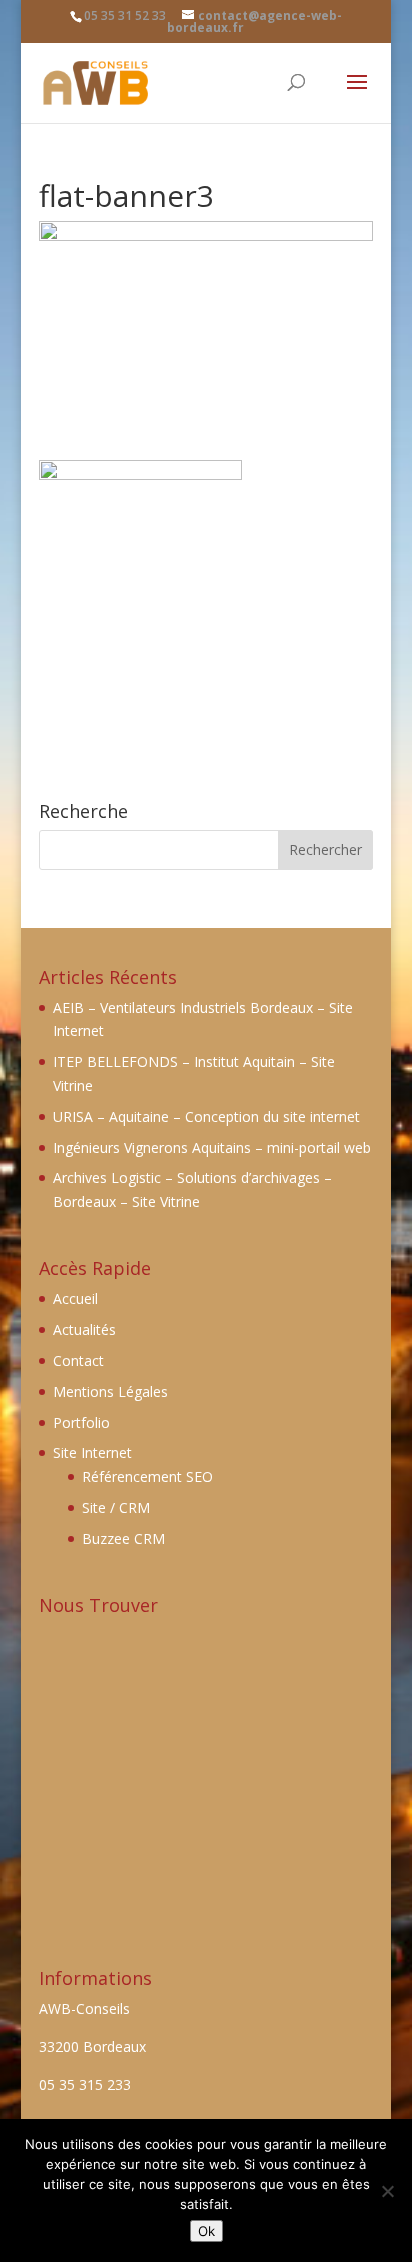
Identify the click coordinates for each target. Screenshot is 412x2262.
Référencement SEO (147, 1476)
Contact (78, 1360)
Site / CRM (116, 1507)
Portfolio (81, 1422)
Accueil (75, 1298)
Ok (206, 2231)
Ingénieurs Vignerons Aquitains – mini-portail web (212, 1147)
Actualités (84, 1329)
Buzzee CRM (123, 1538)
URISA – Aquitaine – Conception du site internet (206, 1116)
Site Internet (92, 1452)
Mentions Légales (110, 1391)
